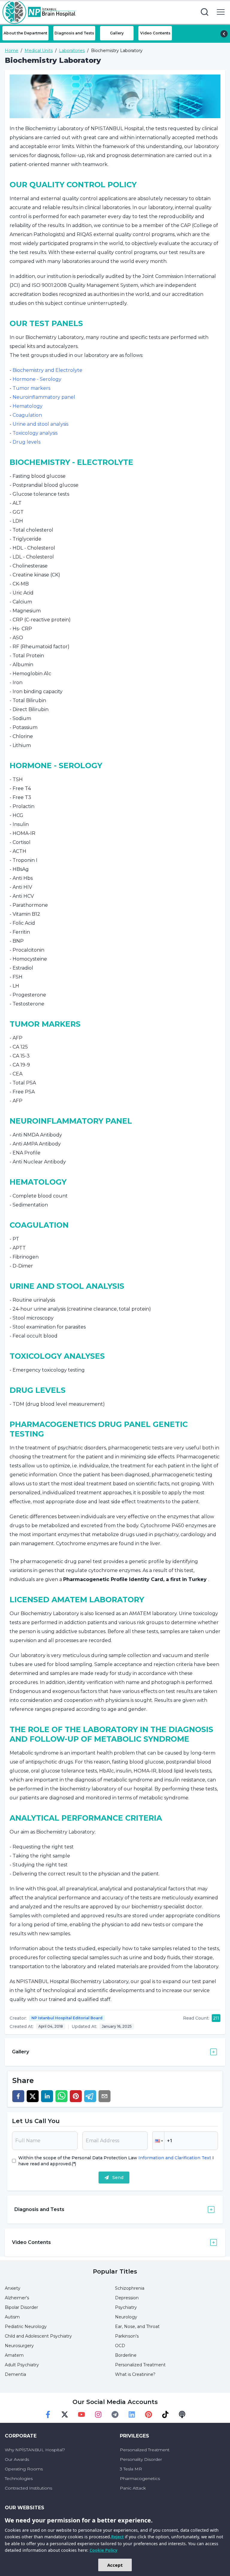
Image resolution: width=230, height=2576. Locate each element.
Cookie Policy (103, 2550)
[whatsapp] (61, 2096)
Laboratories (72, 51)
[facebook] (18, 2096)
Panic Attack (133, 2488)
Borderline (126, 2355)
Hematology (28, 406)
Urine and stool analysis (40, 424)
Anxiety (13, 2288)
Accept (115, 2565)
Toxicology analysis (35, 433)
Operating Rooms (24, 2469)
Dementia (15, 2374)
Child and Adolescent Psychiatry (38, 2336)
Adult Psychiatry (22, 2365)
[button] (158, 2141)
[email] (105, 2096)
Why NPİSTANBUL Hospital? (35, 2450)
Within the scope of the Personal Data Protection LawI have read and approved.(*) (116, 2161)
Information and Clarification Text (175, 2158)
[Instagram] (98, 2414)
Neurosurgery (19, 2346)
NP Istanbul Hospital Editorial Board (67, 2018)
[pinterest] (76, 2096)
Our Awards (17, 2459)
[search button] (205, 12)
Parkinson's (127, 2336)
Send (118, 2178)
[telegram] (90, 2096)
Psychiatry (126, 2307)
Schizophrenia (130, 2288)
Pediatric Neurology (26, 2327)
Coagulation (27, 415)
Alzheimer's (17, 2298)
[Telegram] (115, 2414)
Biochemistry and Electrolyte (47, 370)
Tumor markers (31, 388)
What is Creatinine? (135, 2374)
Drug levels (27, 442)
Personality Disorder (141, 2459)
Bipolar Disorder (21, 2307)
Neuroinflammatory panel (44, 397)
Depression (127, 2298)
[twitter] (33, 2096)
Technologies (19, 2478)
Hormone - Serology (37, 379)
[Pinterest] (149, 2414)
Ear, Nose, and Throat (137, 2327)
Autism (12, 2317)
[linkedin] (47, 2096)
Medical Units (39, 51)
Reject (117, 2537)
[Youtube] (81, 2414)
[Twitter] (65, 2414)
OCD (120, 2346)
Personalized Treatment (140, 2365)
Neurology (126, 2317)
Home (12, 51)
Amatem (14, 2355)
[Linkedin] (132, 2414)
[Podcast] (182, 2414)
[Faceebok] (48, 2414)
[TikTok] (165, 2414)
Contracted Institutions (28, 2488)
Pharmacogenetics (140, 2478)
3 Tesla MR (131, 2469)
